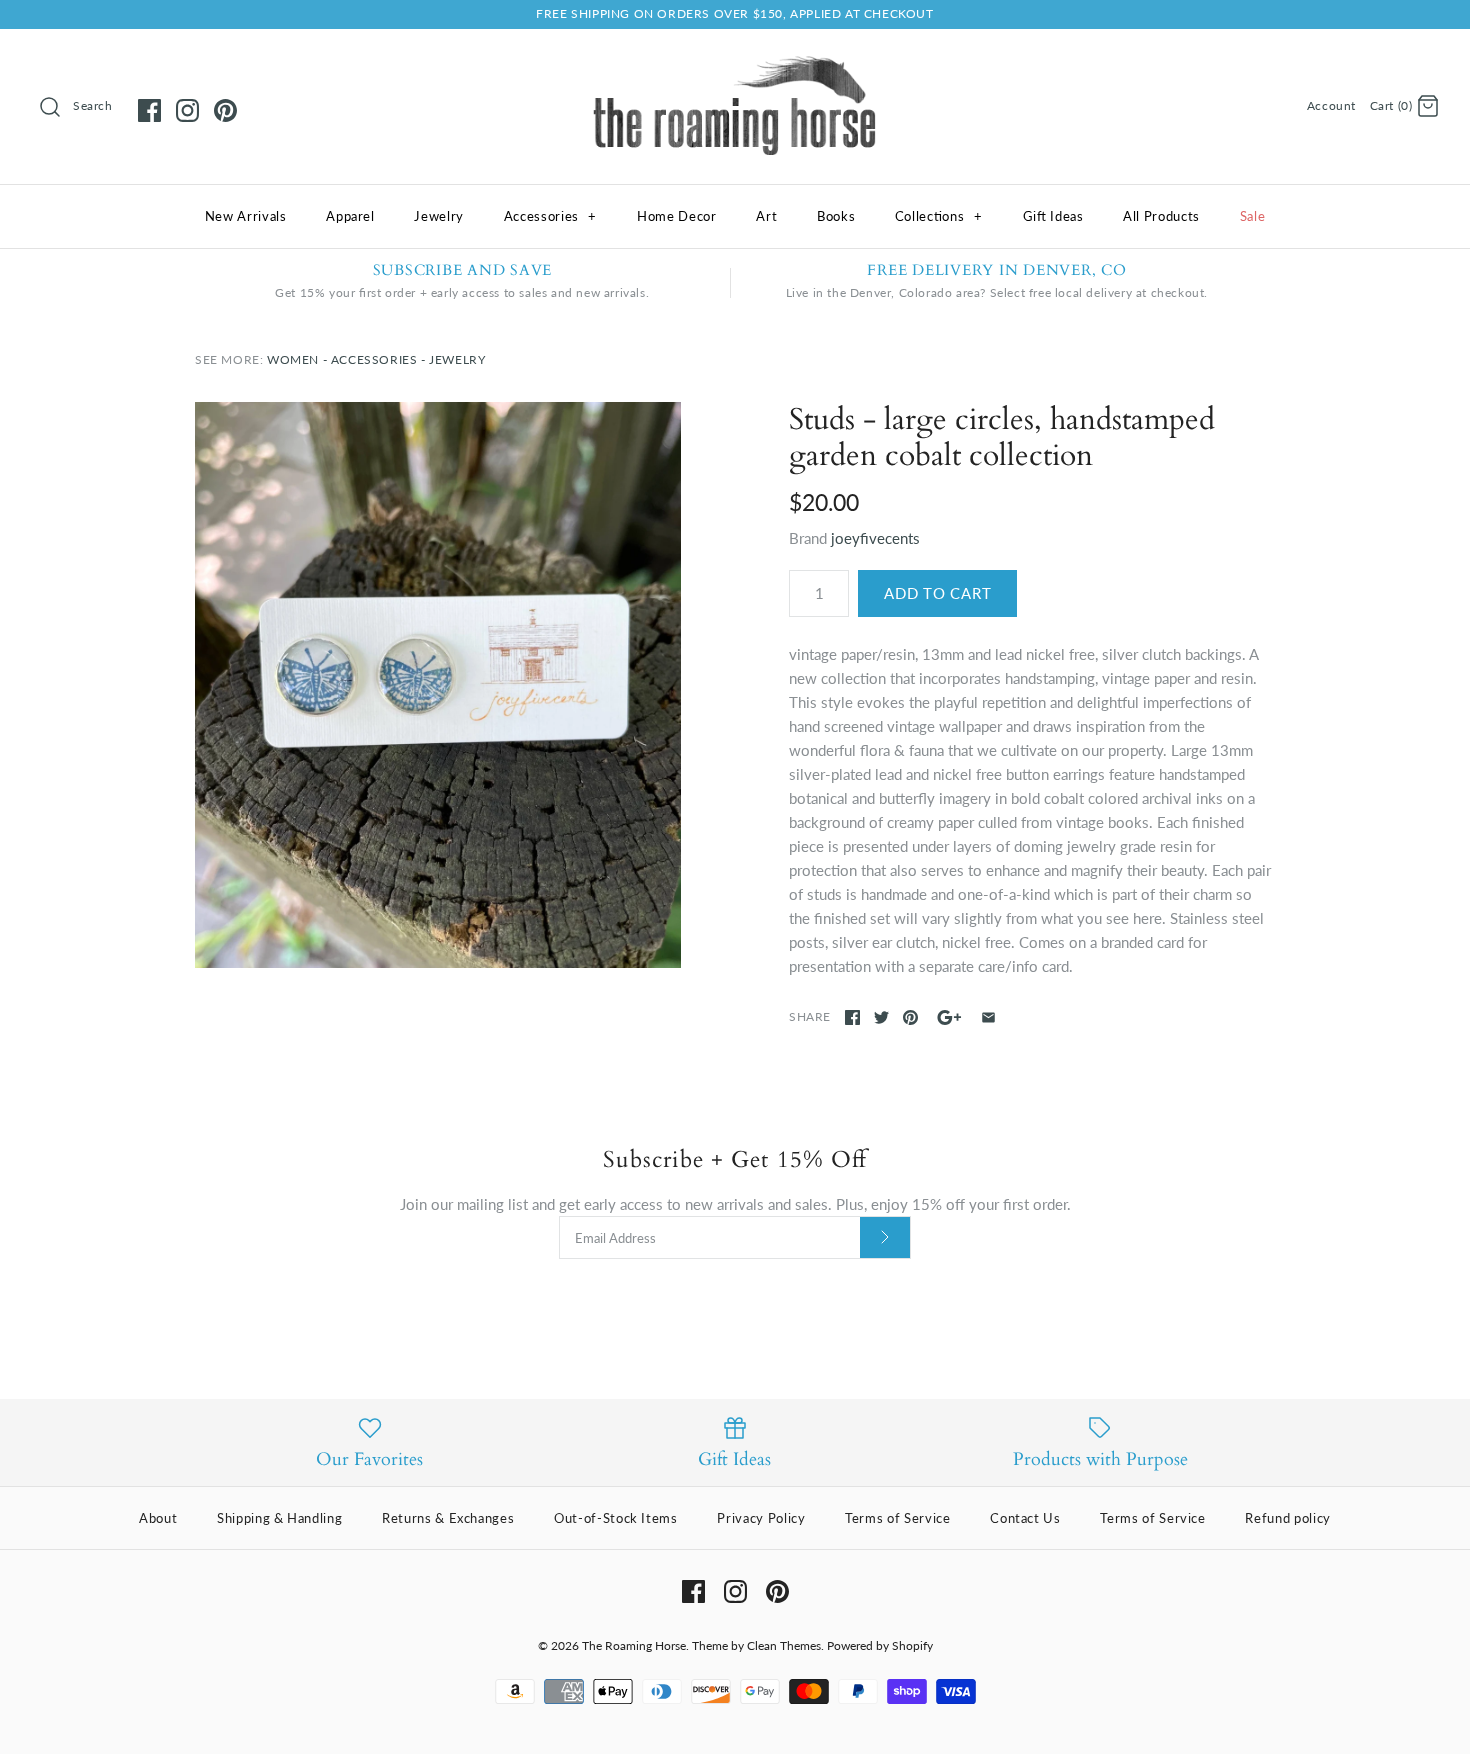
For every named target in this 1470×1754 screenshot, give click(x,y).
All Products (1161, 216)
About (158, 1518)
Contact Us (1025, 1518)
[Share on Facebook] (852, 1017)
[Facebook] (149, 110)
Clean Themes (784, 1645)
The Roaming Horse (634, 1645)
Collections (938, 216)
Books (836, 216)
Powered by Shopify (880, 1645)
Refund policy (1287, 1518)
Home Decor (677, 216)
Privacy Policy (761, 1518)
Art (766, 216)
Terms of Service (897, 1518)
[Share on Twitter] (881, 1017)
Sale (1253, 216)
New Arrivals (246, 216)
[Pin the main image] (910, 1017)
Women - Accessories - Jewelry (376, 359)
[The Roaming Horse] (735, 61)
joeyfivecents (875, 538)
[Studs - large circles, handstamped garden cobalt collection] (438, 685)
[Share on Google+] (949, 1017)
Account (1331, 105)
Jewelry (439, 216)
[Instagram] (187, 110)
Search (93, 105)
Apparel (350, 216)
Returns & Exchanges (448, 1518)
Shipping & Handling (279, 1518)
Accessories (550, 216)
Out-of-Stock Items (616, 1518)
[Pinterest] (225, 110)
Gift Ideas (1053, 216)
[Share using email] (988, 1017)
